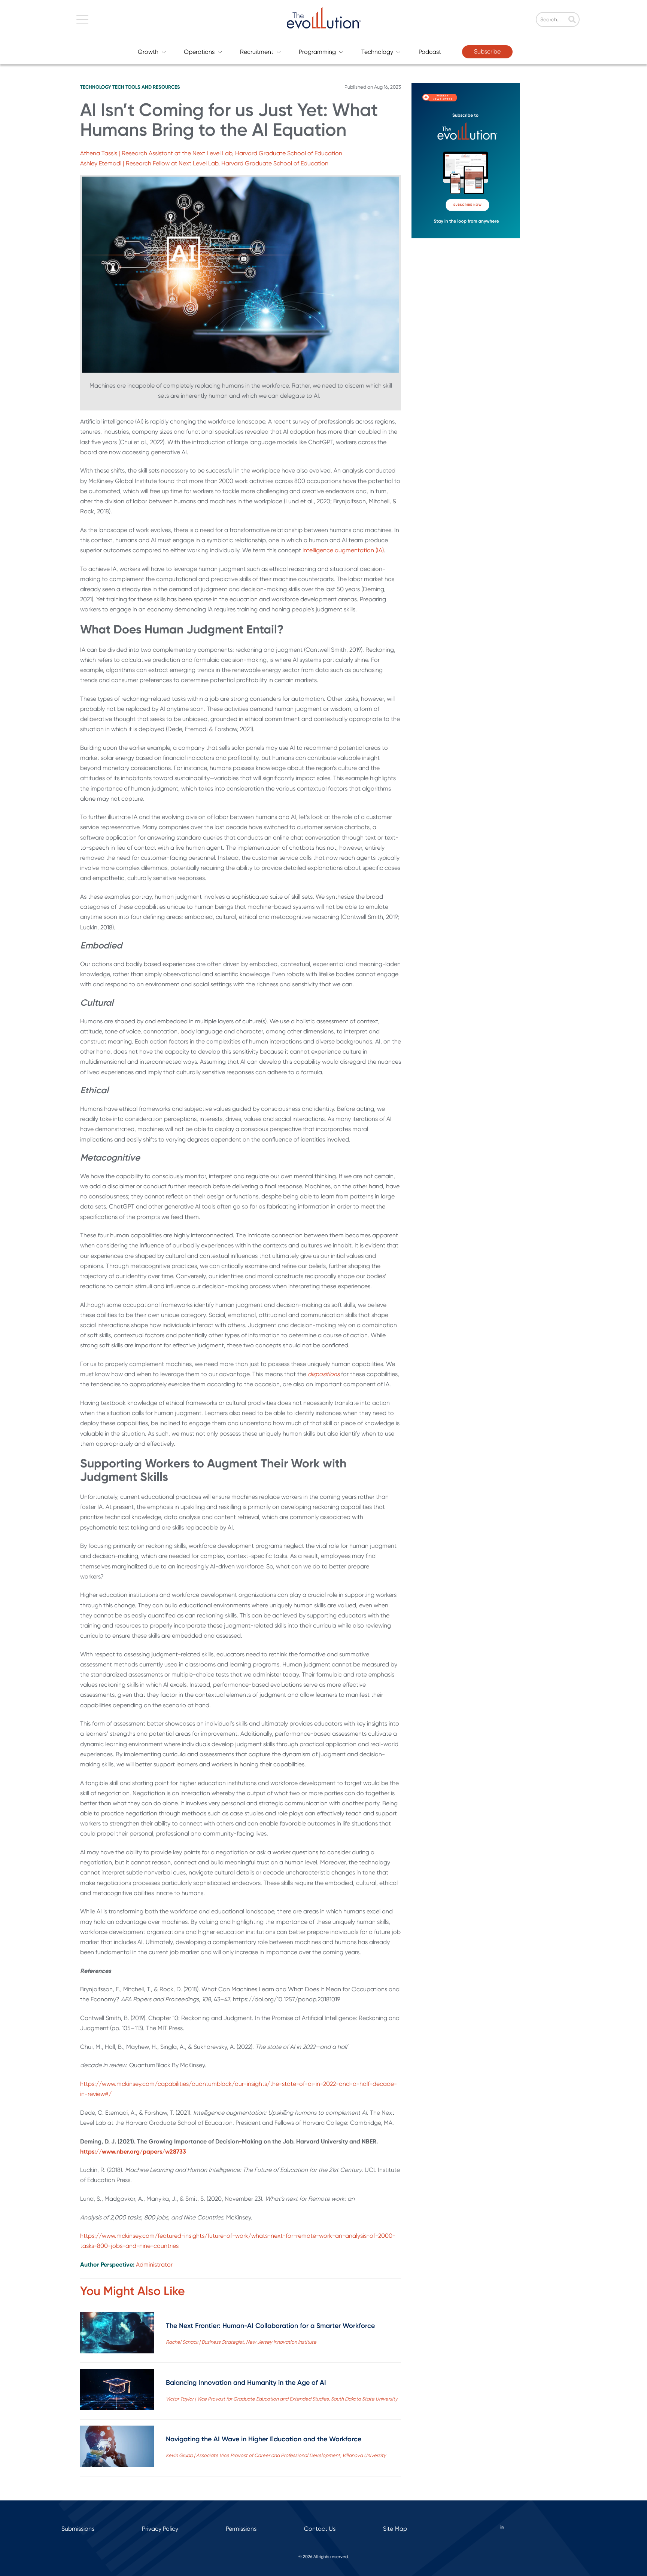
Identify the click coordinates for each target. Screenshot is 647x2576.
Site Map (395, 2529)
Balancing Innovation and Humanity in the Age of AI (246, 2383)
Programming (317, 52)
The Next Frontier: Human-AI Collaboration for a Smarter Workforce (270, 2326)
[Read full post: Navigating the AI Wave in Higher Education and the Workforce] (117, 2448)
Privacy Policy (160, 2529)
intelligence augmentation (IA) (343, 550)
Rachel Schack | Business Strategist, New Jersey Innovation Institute (241, 2342)
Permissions (241, 2529)
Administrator (154, 2265)
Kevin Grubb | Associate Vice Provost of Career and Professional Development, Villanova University (276, 2455)
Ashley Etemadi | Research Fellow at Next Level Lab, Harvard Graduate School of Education (204, 163)
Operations (199, 52)
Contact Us (320, 2529)
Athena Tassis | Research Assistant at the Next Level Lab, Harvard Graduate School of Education (211, 153)
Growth (148, 52)
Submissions (78, 2529)
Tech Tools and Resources (146, 87)
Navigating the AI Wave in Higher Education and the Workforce (264, 2439)
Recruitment (257, 52)
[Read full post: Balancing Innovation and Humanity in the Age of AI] (117, 2391)
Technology (377, 52)
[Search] (572, 20)
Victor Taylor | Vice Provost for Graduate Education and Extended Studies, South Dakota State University (282, 2399)
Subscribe (487, 51)
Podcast (430, 52)
